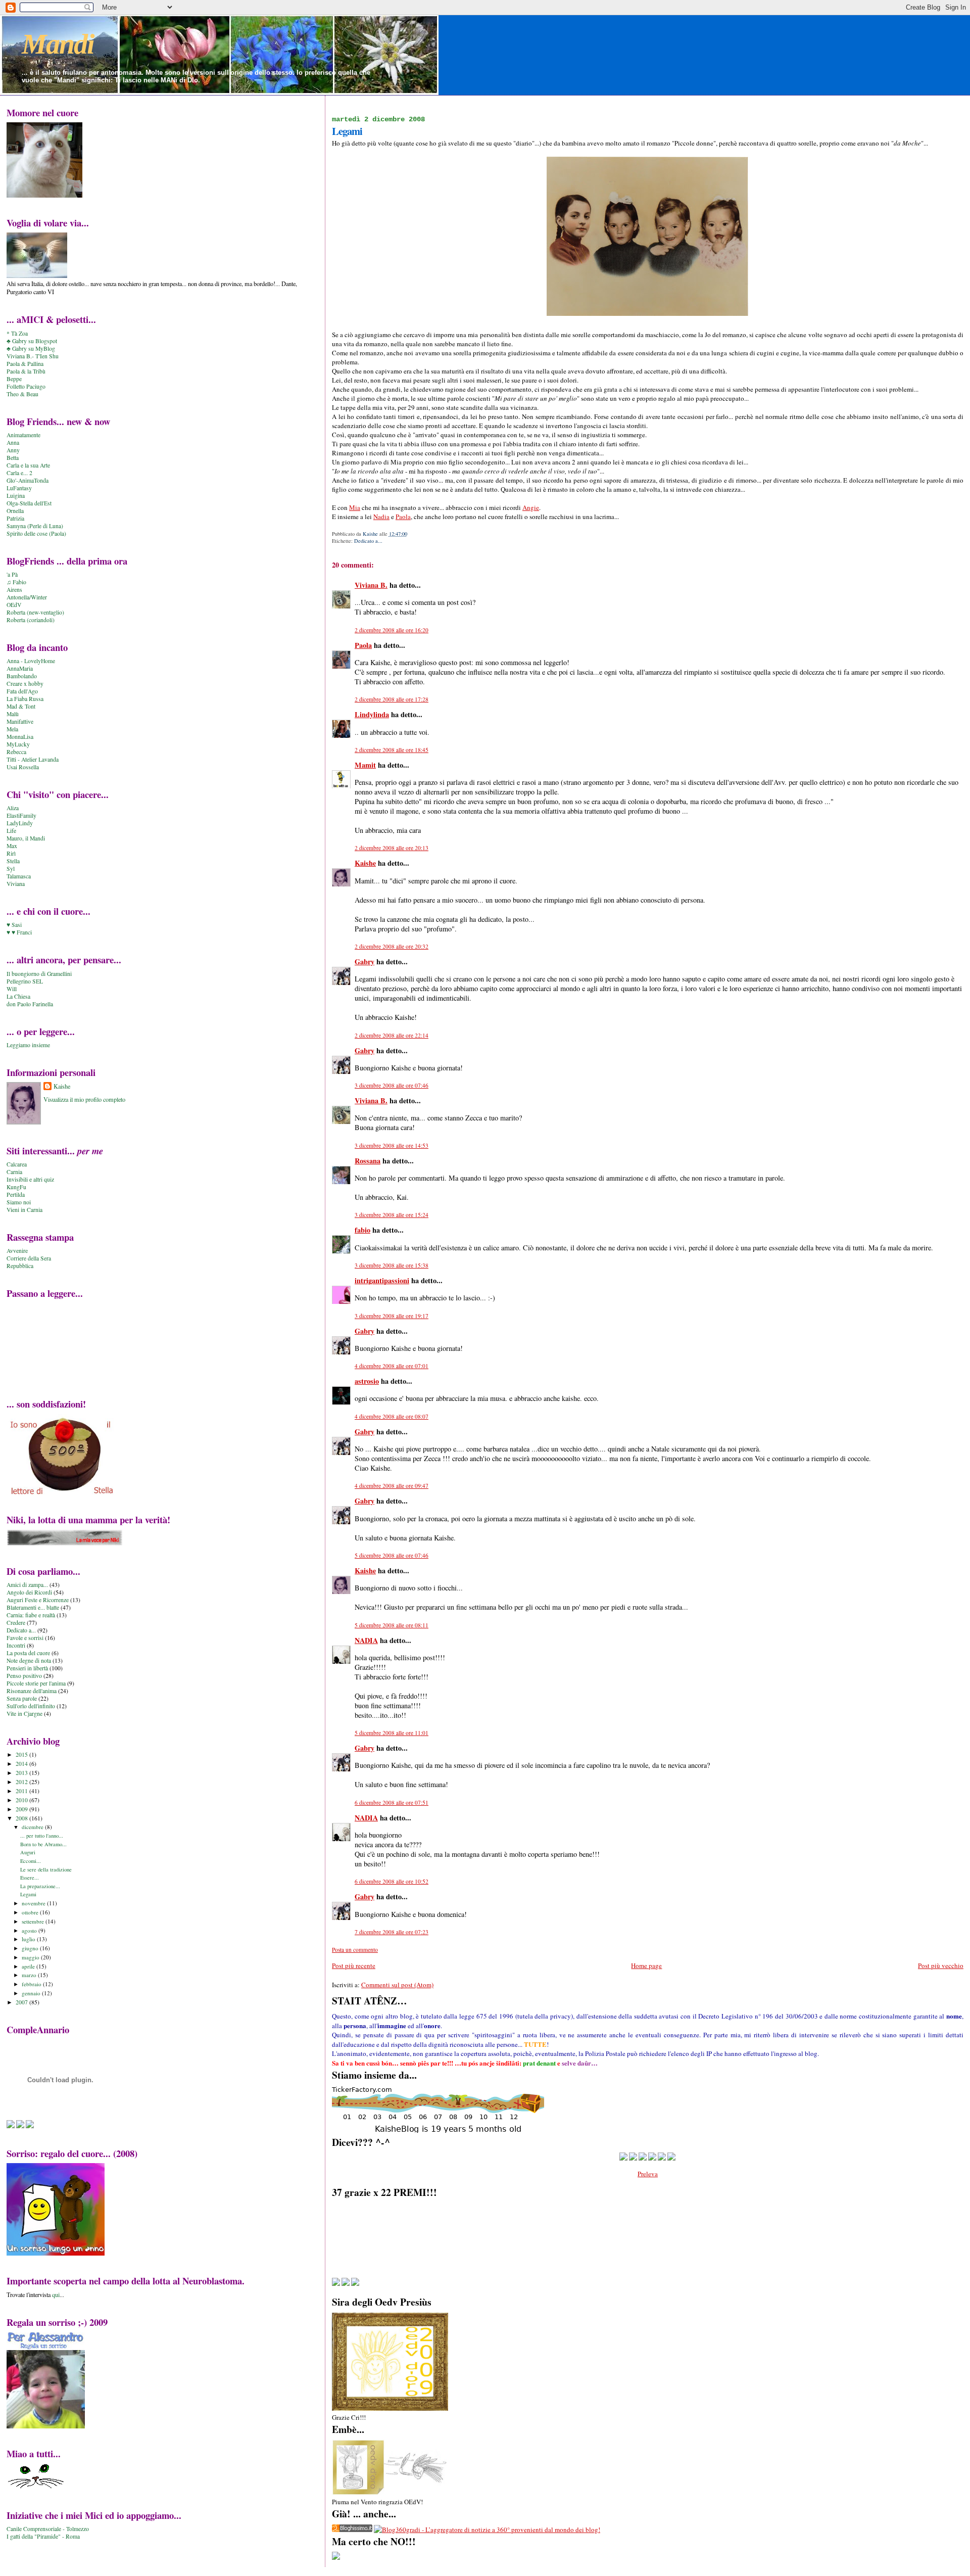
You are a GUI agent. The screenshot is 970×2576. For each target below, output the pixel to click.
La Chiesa (18, 996)
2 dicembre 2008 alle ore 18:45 (392, 750)
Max (12, 846)
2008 (22, 1818)
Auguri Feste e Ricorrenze (38, 1600)
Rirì (11, 853)
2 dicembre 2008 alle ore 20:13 (392, 848)
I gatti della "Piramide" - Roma (43, 2536)
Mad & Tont (21, 706)
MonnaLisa (20, 737)
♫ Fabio (16, 582)
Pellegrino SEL (25, 981)
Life (11, 831)
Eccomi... (31, 1861)
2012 (22, 1782)
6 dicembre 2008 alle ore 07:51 (392, 1802)
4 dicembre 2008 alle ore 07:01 (392, 1366)
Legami (28, 1894)
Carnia (14, 1172)
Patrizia (15, 518)
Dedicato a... (368, 541)
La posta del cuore (28, 1653)
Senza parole (22, 1698)
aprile (29, 1966)
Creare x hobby (25, 684)
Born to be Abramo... (43, 1844)
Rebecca (16, 752)
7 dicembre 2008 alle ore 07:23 (392, 1932)
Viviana (16, 884)
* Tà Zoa (17, 333)
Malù (13, 714)
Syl (11, 869)
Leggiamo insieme (28, 1045)
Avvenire (17, 1251)
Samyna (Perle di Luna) (35, 526)
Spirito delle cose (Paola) (36, 533)
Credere (16, 1623)
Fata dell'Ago (22, 691)
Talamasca (19, 876)
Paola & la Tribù (26, 371)
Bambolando (22, 676)
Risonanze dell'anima (32, 1691)
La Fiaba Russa (25, 699)
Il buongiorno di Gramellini (39, 974)
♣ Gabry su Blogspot (32, 341)
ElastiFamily (21, 815)
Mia (355, 507)
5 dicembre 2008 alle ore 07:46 (392, 1555)
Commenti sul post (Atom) (397, 1985)
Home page (646, 1965)
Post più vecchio (941, 1965)
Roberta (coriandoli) (31, 620)
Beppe (14, 379)
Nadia (381, 517)
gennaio (32, 1993)
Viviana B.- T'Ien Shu (33, 356)
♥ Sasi (14, 925)
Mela (12, 729)
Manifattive (20, 721)
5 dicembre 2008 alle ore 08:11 (392, 1625)
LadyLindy (20, 823)
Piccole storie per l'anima (36, 1683)
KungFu (16, 1187)
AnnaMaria (20, 668)
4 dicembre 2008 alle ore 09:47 (392, 1486)
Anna (13, 442)
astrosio (367, 1381)
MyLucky (18, 744)
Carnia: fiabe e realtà (31, 1615)
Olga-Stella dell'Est (29, 503)
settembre (34, 1921)
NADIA (366, 1640)
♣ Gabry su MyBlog (31, 348)
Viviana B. (371, 585)
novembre (34, 1903)
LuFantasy (19, 488)
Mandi (58, 44)
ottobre (31, 1912)
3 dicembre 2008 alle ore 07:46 (392, 1085)
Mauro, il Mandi (26, 838)
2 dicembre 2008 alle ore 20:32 (392, 946)
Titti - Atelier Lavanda (33, 759)
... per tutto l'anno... (42, 1836)
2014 (22, 1764)
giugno (31, 1948)
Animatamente (23, 435)
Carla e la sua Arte (28, 465)
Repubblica (20, 1266)
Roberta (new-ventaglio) (35, 612)
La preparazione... (40, 1886)
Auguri (28, 1852)
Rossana (368, 1161)
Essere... (30, 1878)
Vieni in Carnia (25, 1210)
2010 (22, 1800)
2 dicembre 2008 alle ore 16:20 (392, 630)
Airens (14, 590)
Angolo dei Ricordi (29, 1592)
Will (12, 989)
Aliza (13, 808)
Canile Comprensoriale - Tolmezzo (48, 2529)
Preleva (648, 2174)
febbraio (32, 1984)
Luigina (16, 496)
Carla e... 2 (19, 473)
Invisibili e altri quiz (30, 1179)
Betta (13, 458)
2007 (22, 2002)
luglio (29, 1939)
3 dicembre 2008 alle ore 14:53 (392, 1145)
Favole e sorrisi (25, 1638)
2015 (22, 1754)
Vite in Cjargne (25, 1714)
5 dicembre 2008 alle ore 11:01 (392, 1733)
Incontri (16, 1645)
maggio (31, 1957)
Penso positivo (24, 1676)
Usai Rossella (23, 767)
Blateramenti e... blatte (33, 1607)
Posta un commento (355, 1950)
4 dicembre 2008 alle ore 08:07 (392, 1416)
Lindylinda (372, 714)
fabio (362, 1230)
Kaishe (365, 863)
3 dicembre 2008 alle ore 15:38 (392, 1265)
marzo (30, 1975)
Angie (531, 507)
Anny (13, 450)
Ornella (15, 511)
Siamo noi (19, 1202)
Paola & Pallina (25, 364)
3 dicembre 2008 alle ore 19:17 (392, 1316)
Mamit (365, 765)
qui (56, 2294)
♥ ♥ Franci (19, 932)
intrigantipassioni (382, 1280)
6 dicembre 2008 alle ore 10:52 (392, 1881)
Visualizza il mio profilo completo (84, 1099)
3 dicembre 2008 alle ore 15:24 (392, 1215)
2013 (22, 1773)
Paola (403, 517)
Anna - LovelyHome (31, 661)
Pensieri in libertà (27, 1668)
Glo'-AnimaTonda (28, 480)
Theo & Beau (22, 394)
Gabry (365, 962)
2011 (22, 1791)
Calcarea (17, 1164)
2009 (22, 1809)
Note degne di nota (29, 1660)
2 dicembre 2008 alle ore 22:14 (392, 1035)
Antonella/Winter (27, 597)
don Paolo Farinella (30, 1004)
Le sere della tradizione (46, 1869)
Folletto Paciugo (26, 386)
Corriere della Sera (29, 1258)
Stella (13, 861)
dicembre (33, 1827)
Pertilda (16, 1195)
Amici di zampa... (27, 1585)
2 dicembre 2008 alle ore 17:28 (392, 699)
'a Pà (12, 574)
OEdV (14, 605)
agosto (30, 1930)
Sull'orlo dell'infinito (31, 1706)
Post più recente (354, 1965)
